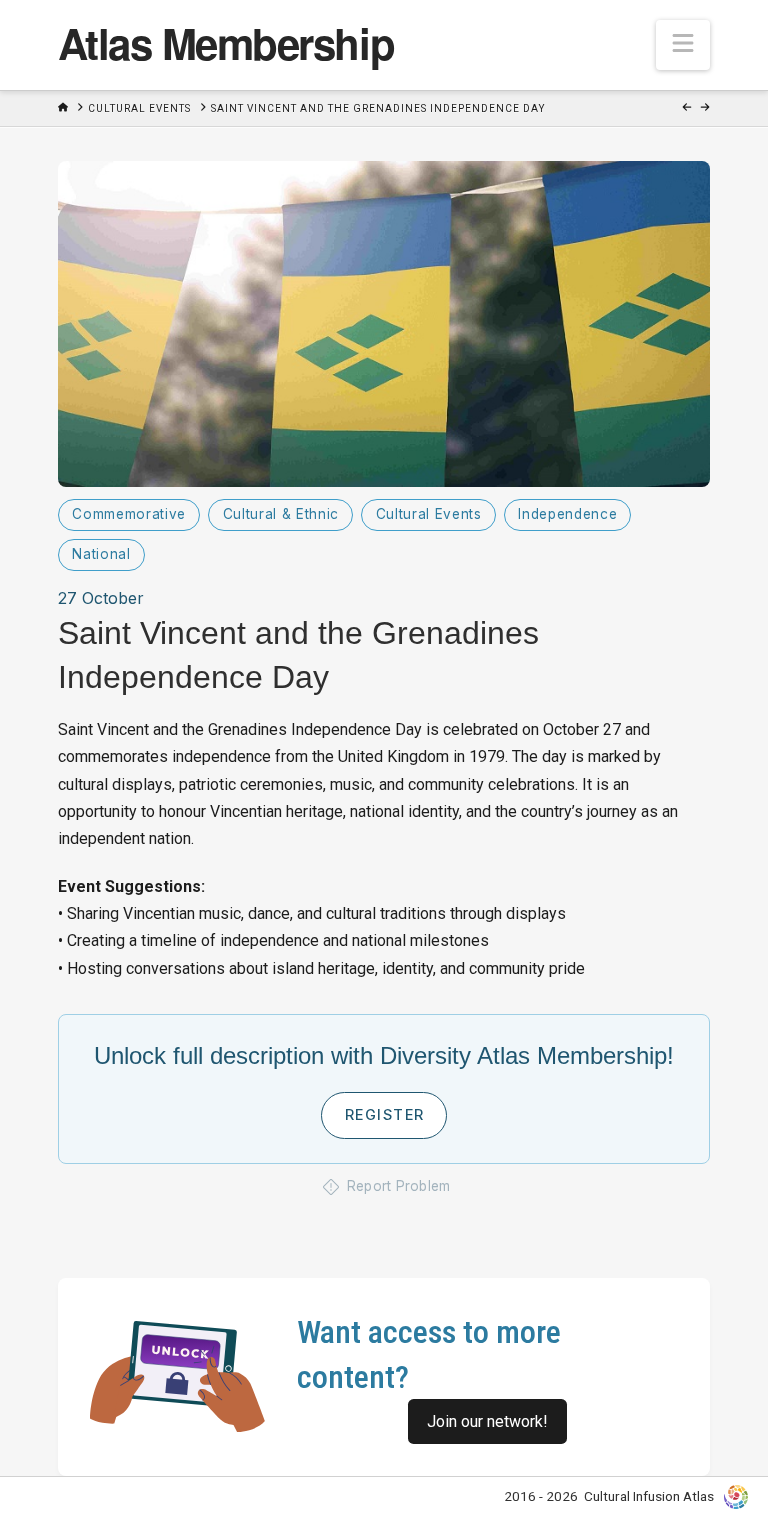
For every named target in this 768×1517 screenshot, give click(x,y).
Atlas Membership (226, 43)
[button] (683, 45)
